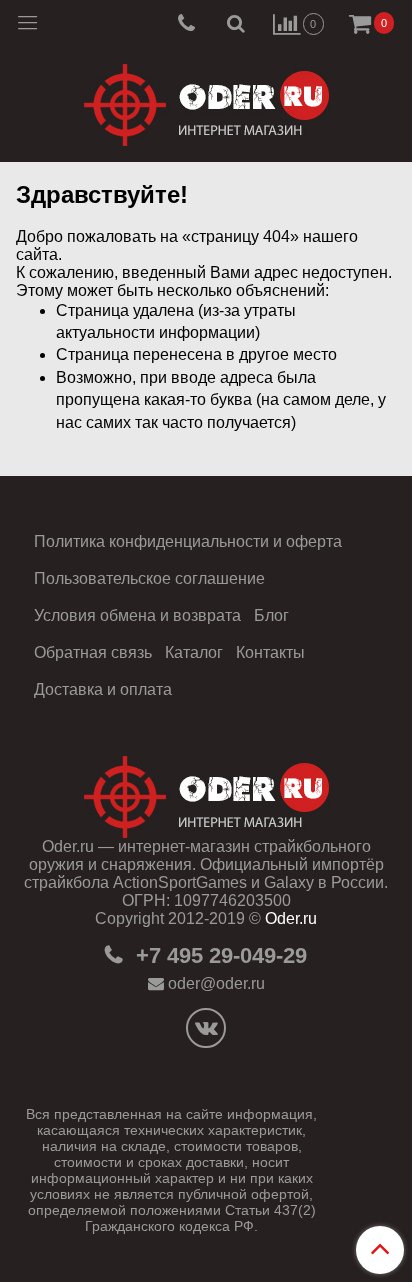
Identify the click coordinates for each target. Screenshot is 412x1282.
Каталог (194, 652)
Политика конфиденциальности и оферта (188, 541)
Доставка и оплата (103, 689)
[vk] (206, 1028)
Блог (271, 615)
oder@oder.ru (216, 983)
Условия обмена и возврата (137, 615)
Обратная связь (93, 652)
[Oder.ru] (206, 100)
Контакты (270, 652)
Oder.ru (291, 918)
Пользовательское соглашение (149, 578)
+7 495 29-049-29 (218, 955)
